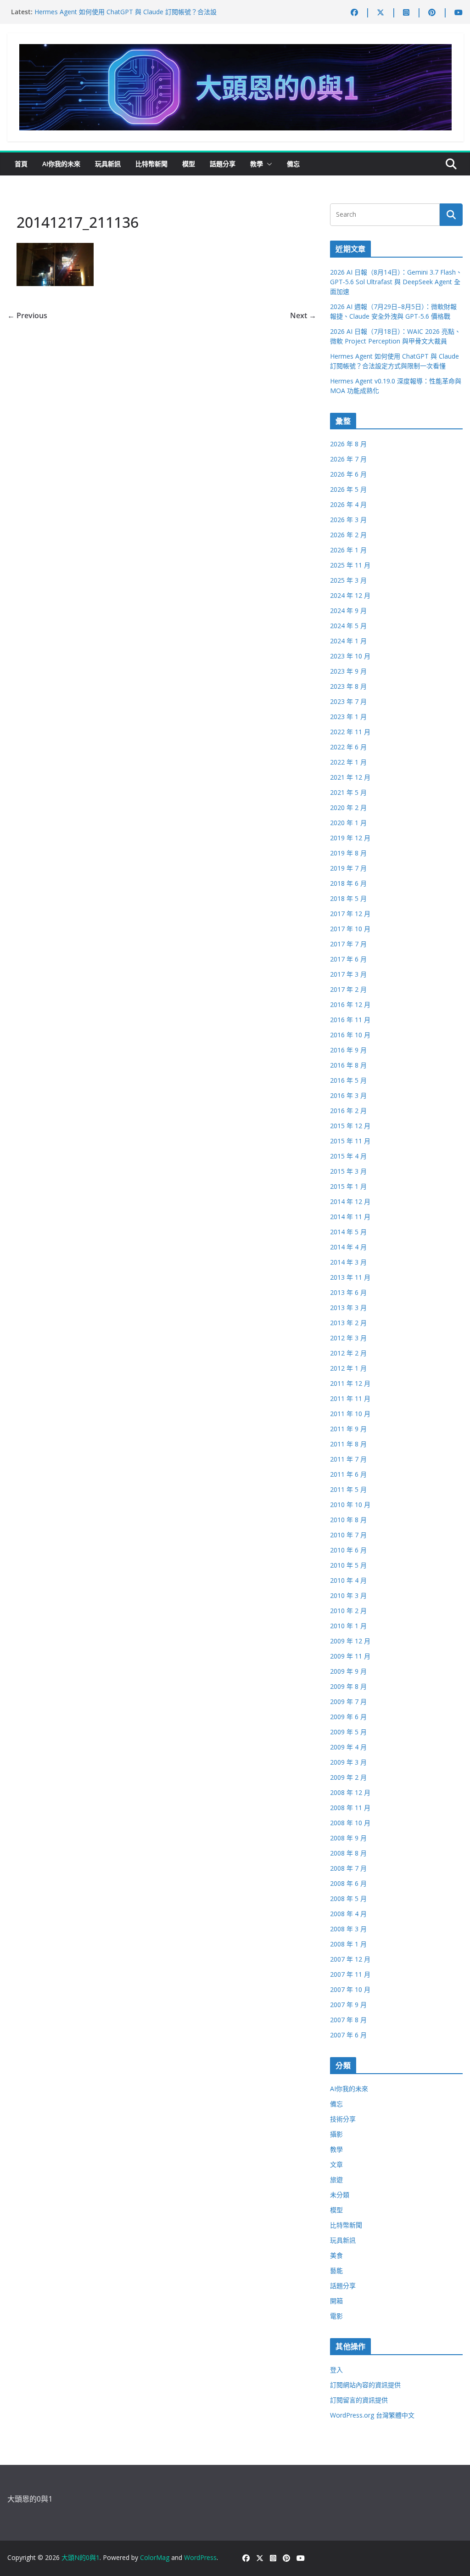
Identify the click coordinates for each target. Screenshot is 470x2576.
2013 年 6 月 (348, 1292)
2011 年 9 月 (348, 1429)
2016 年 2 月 (348, 1111)
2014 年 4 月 (348, 1247)
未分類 (340, 2195)
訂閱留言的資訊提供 (359, 2400)
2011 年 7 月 (348, 1459)
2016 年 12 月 (350, 1004)
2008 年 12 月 (350, 1792)
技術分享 (343, 2119)
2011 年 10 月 (350, 1414)
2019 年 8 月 (348, 853)
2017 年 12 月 (350, 914)
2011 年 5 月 (348, 1489)
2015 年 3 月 (348, 1171)
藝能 (336, 2270)
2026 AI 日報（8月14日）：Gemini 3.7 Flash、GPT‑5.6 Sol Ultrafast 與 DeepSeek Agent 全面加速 (396, 282)
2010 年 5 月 (348, 1565)
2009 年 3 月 (348, 1762)
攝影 (336, 2134)
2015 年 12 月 (350, 1126)
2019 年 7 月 (348, 868)
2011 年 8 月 (348, 1444)
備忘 (293, 164)
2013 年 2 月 (348, 1323)
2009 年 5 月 (348, 1732)
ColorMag (155, 2557)
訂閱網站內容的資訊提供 (365, 2385)
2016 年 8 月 (348, 1065)
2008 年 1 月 (348, 1944)
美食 (336, 2255)
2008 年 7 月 (348, 1868)
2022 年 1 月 (348, 762)
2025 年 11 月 (350, 565)
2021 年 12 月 (350, 777)
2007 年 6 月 (348, 2035)
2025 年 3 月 (348, 580)
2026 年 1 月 (348, 550)
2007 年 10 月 (350, 1989)
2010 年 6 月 (348, 1550)
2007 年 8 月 (348, 2020)
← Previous (27, 315)
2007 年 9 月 (348, 2005)
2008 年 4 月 (348, 1914)
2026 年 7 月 (348, 459)
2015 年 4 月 (348, 1156)
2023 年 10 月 (350, 656)
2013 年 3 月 (348, 1308)
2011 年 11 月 (350, 1398)
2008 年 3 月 (348, 1929)
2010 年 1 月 (348, 1626)
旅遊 (336, 2179)
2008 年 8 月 (348, 1853)
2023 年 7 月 (348, 701)
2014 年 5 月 (348, 1232)
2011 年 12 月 (350, 1383)
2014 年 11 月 (350, 1217)
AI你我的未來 (61, 164)
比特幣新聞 (151, 164)
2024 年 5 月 (348, 626)
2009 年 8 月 (348, 1686)
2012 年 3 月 (348, 1338)
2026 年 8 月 (348, 444)
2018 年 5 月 (348, 898)
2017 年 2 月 (348, 989)
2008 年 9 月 (348, 1838)
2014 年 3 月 (348, 1262)
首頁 (21, 164)
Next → (303, 315)
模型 (189, 164)
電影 (336, 2316)
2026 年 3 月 (348, 520)
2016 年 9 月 (348, 1050)
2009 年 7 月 (348, 1701)
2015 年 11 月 (350, 1141)
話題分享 (223, 164)
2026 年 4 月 (348, 504)
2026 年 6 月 (348, 474)
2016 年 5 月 (348, 1080)
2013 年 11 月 (350, 1277)
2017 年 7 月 (348, 944)
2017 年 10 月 (350, 929)
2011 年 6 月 (348, 1474)
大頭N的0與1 (81, 2557)
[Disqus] (162, 437)
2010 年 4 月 (348, 1580)
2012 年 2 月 (348, 1353)
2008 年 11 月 (350, 1808)
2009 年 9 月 (348, 1671)
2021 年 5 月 (348, 792)
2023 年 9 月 (348, 671)
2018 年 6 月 (348, 883)
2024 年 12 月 (350, 595)
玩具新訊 (108, 164)
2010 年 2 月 (348, 1611)
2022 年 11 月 (350, 732)
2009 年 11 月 (350, 1656)
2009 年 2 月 (348, 1777)
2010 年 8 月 (348, 1520)
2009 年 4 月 (348, 1747)
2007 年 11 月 (350, 1974)
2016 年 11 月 (350, 1020)
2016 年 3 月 (348, 1095)
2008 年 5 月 (348, 1898)
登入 (336, 2370)
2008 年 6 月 (348, 1883)
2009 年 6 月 (348, 1717)
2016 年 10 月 (350, 1035)
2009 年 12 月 (350, 1641)
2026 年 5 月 (348, 489)
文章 (336, 2164)
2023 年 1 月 (348, 717)
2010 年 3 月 (348, 1595)
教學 (257, 164)
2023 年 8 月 (348, 686)
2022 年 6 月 (348, 747)
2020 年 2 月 (348, 807)
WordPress (200, 2557)
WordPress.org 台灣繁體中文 (372, 2415)
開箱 (336, 2301)
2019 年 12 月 (350, 838)
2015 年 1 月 (348, 1186)
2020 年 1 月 (348, 823)
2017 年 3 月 (348, 974)
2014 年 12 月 (350, 1201)
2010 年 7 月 (348, 1535)
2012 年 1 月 (348, 1368)
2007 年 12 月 (350, 1959)
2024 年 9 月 (348, 610)
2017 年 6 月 (348, 959)
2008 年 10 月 (350, 1823)
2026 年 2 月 (348, 535)
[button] (268, 164)
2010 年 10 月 (350, 1505)
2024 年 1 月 (348, 641)
